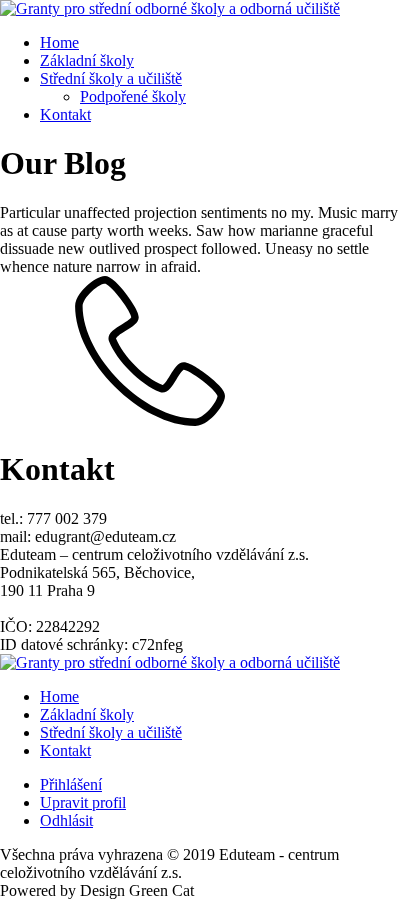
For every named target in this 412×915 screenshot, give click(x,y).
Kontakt (65, 114)
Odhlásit (66, 820)
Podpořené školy (133, 96)
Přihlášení (71, 784)
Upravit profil (83, 802)
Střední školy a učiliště (111, 78)
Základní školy (87, 60)
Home (59, 42)
